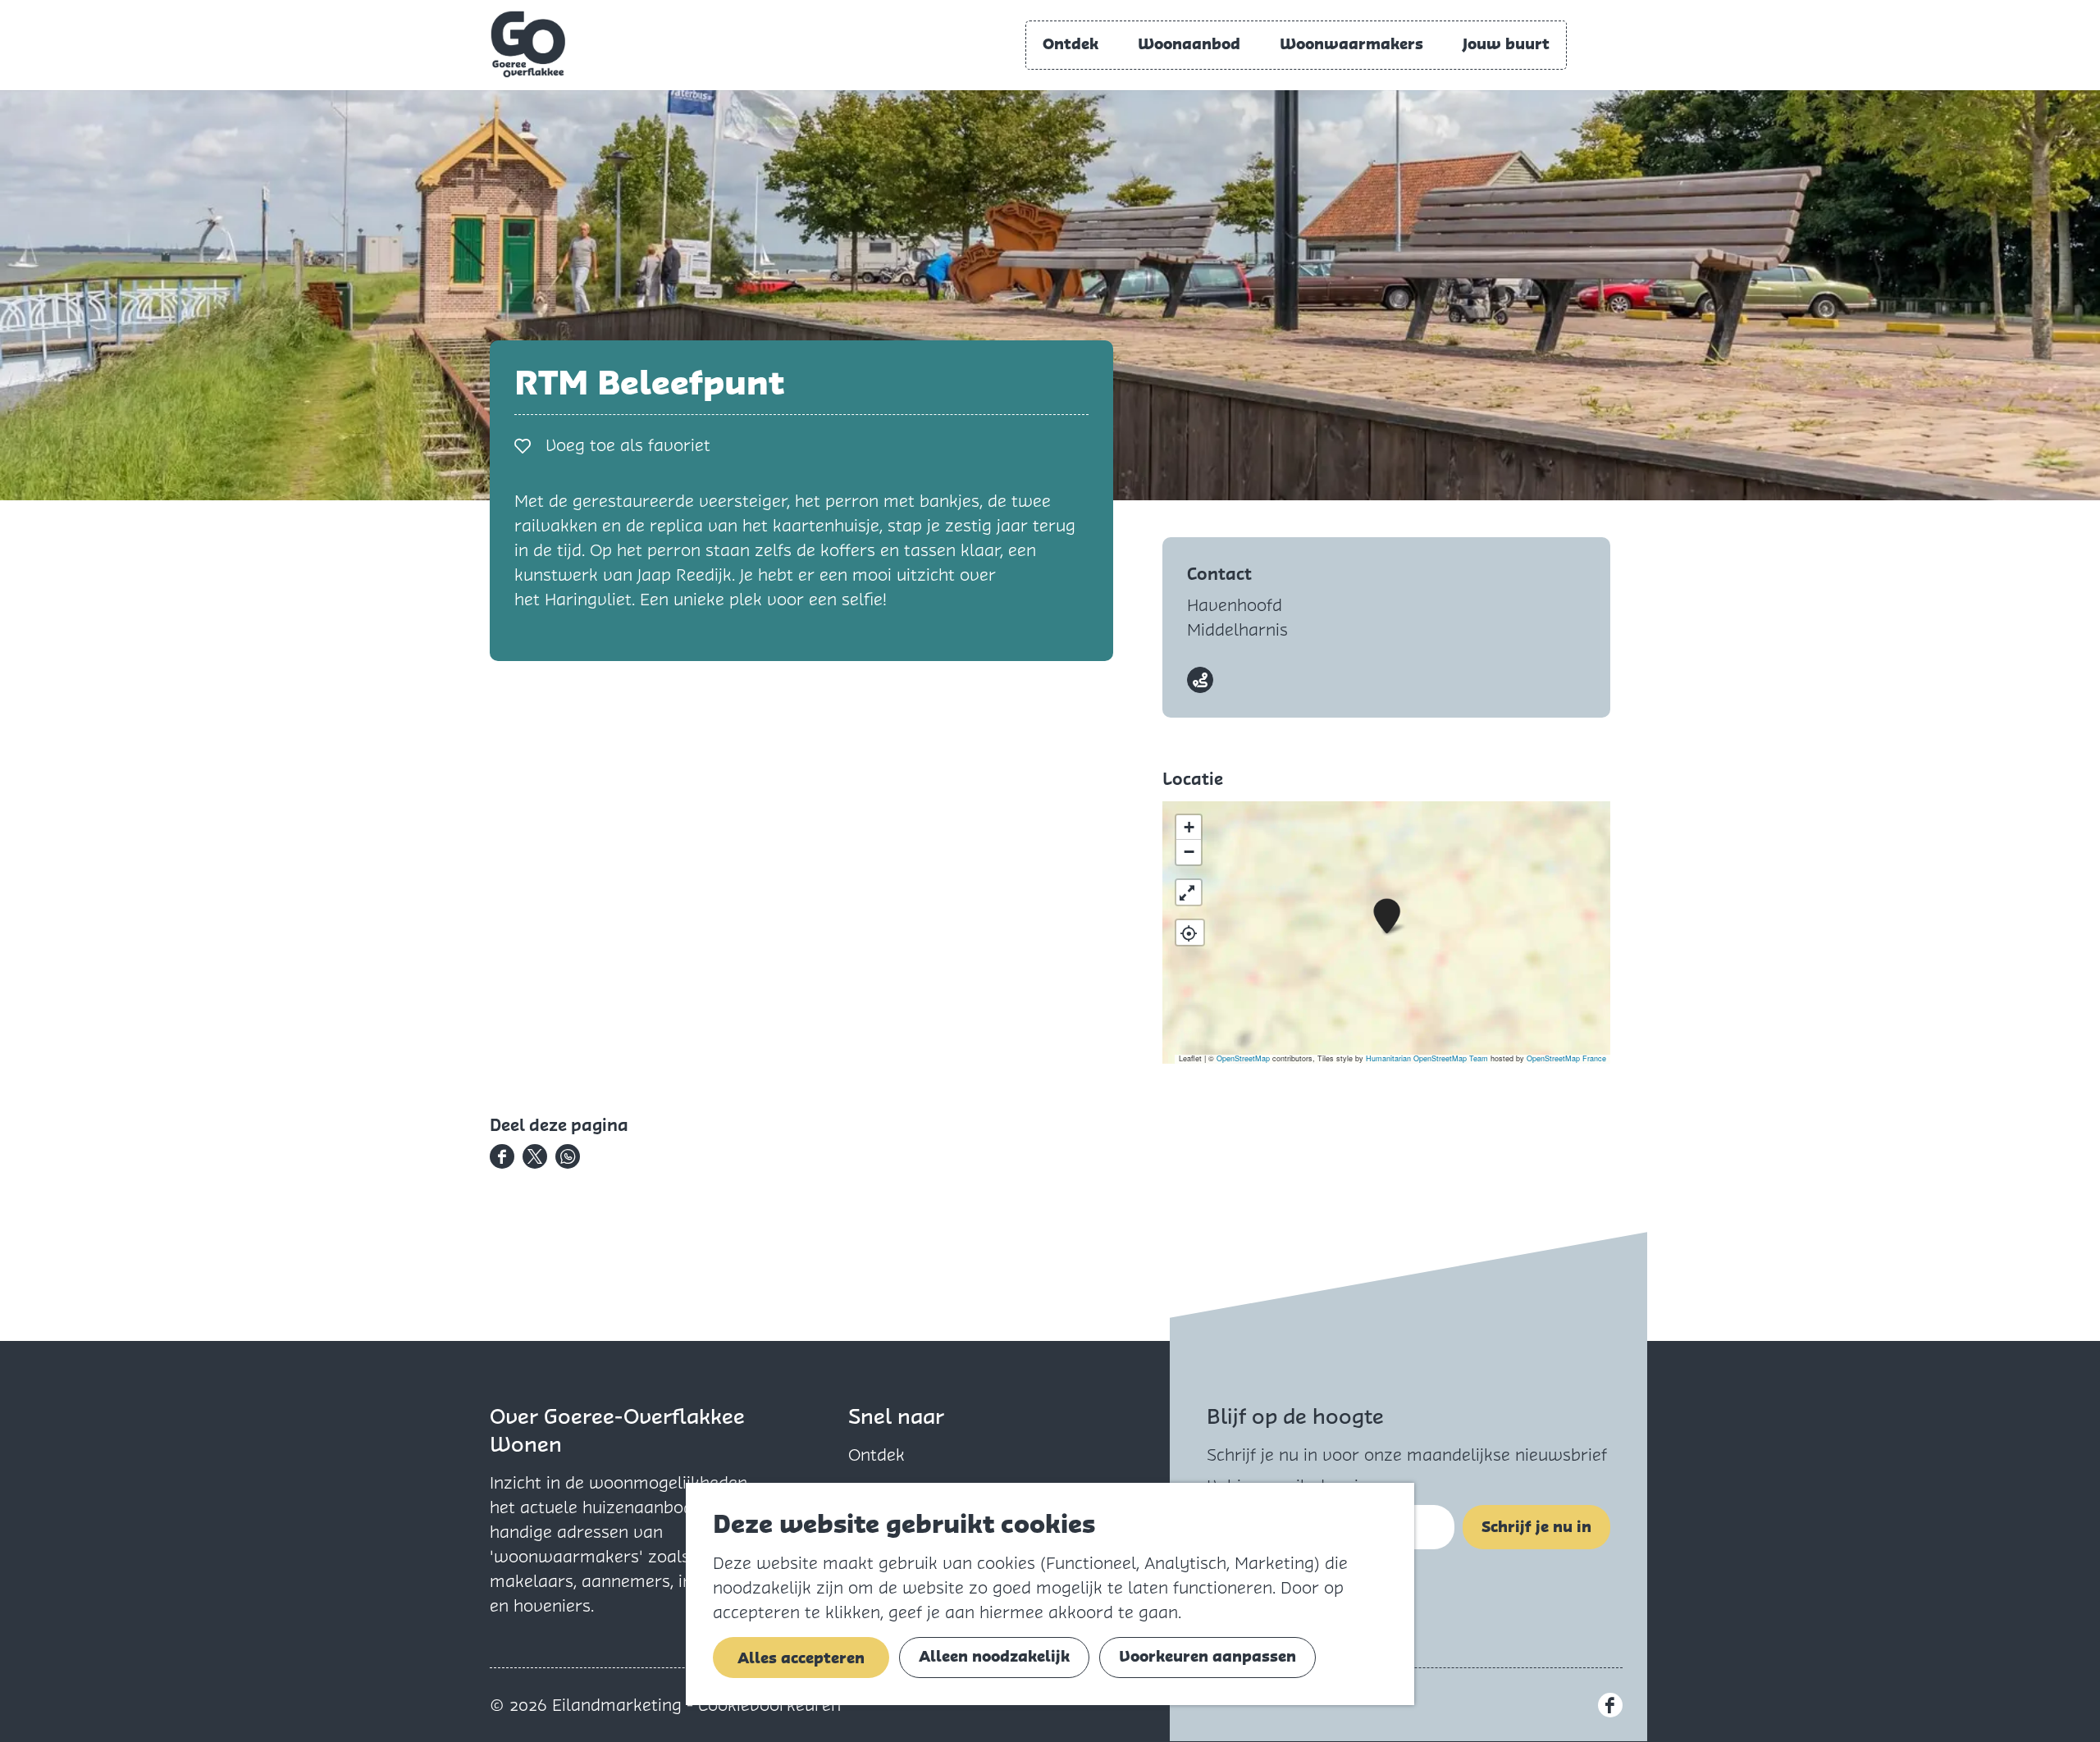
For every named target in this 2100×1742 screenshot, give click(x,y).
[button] (1387, 917)
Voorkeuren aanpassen (1207, 1656)
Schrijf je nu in (1536, 1527)
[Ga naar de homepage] (528, 44)
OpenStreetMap (1243, 1058)
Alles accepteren (801, 1658)
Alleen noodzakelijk (994, 1656)
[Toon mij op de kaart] (1190, 933)
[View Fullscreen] (1189, 892)
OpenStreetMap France (1566, 1058)
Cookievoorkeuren (769, 1705)
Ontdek (877, 1455)
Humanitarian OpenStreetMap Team (1427, 1058)
